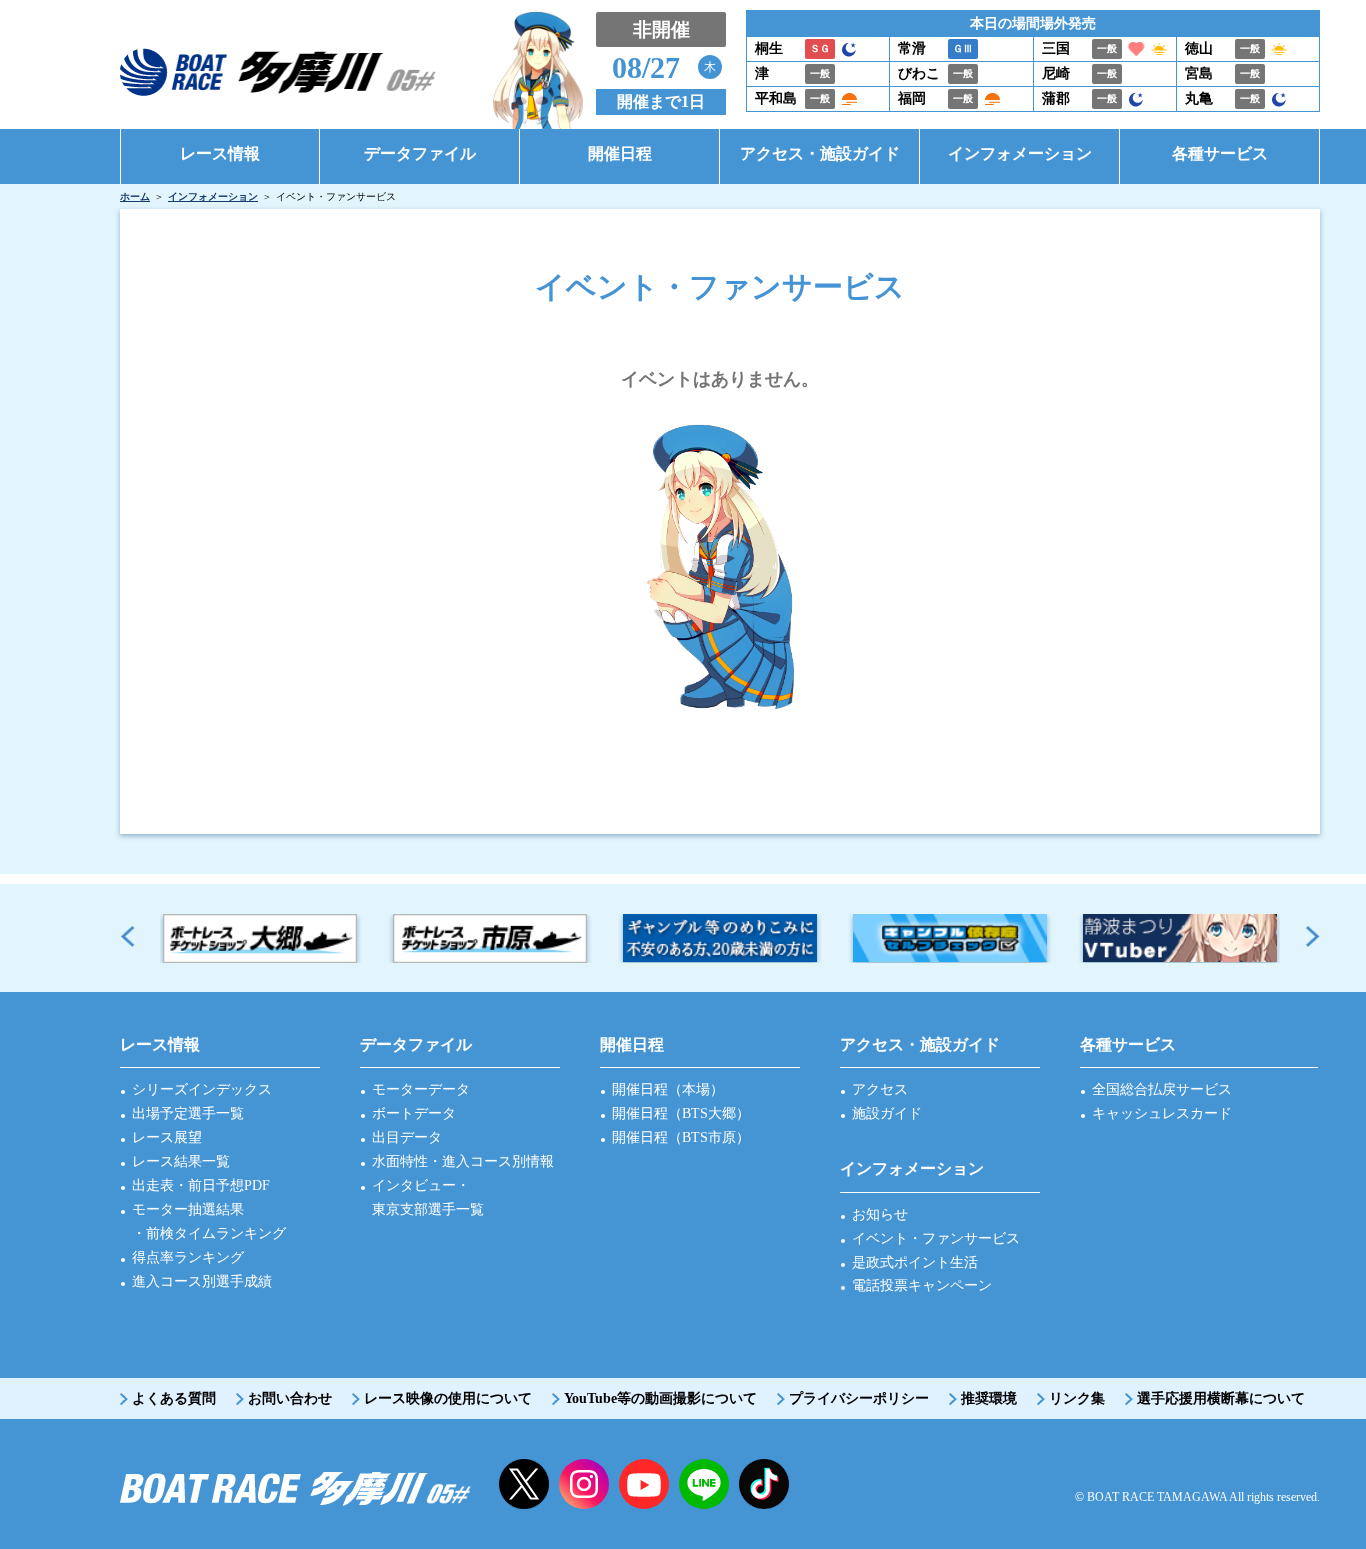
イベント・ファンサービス (936, 1238)
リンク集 (1077, 1398)
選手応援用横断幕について (1221, 1398)
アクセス (880, 1089)
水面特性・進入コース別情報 (463, 1161)
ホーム (135, 196)
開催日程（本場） (668, 1089)
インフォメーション (213, 196)
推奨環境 (989, 1398)
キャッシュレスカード (1162, 1113)
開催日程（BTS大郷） (681, 1113)
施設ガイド (887, 1113)
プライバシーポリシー (859, 1398)
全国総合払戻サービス (1162, 1089)
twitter (524, 1484)
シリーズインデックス (202, 1089)
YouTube (644, 1484)
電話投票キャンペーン (922, 1285)
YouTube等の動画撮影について (660, 1398)
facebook (764, 1484)
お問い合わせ (290, 1398)
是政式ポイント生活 (915, 1262)
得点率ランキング (188, 1257)
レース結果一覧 (181, 1161)
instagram (584, 1484)
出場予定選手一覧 (188, 1113)
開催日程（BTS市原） (681, 1137)
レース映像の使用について (448, 1398)
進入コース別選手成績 (202, 1281)
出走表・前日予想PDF (201, 1185)
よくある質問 (174, 1398)
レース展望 (167, 1137)
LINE (704, 1484)
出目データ (407, 1137)
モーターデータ (421, 1089)
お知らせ (880, 1214)
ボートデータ (414, 1113)
